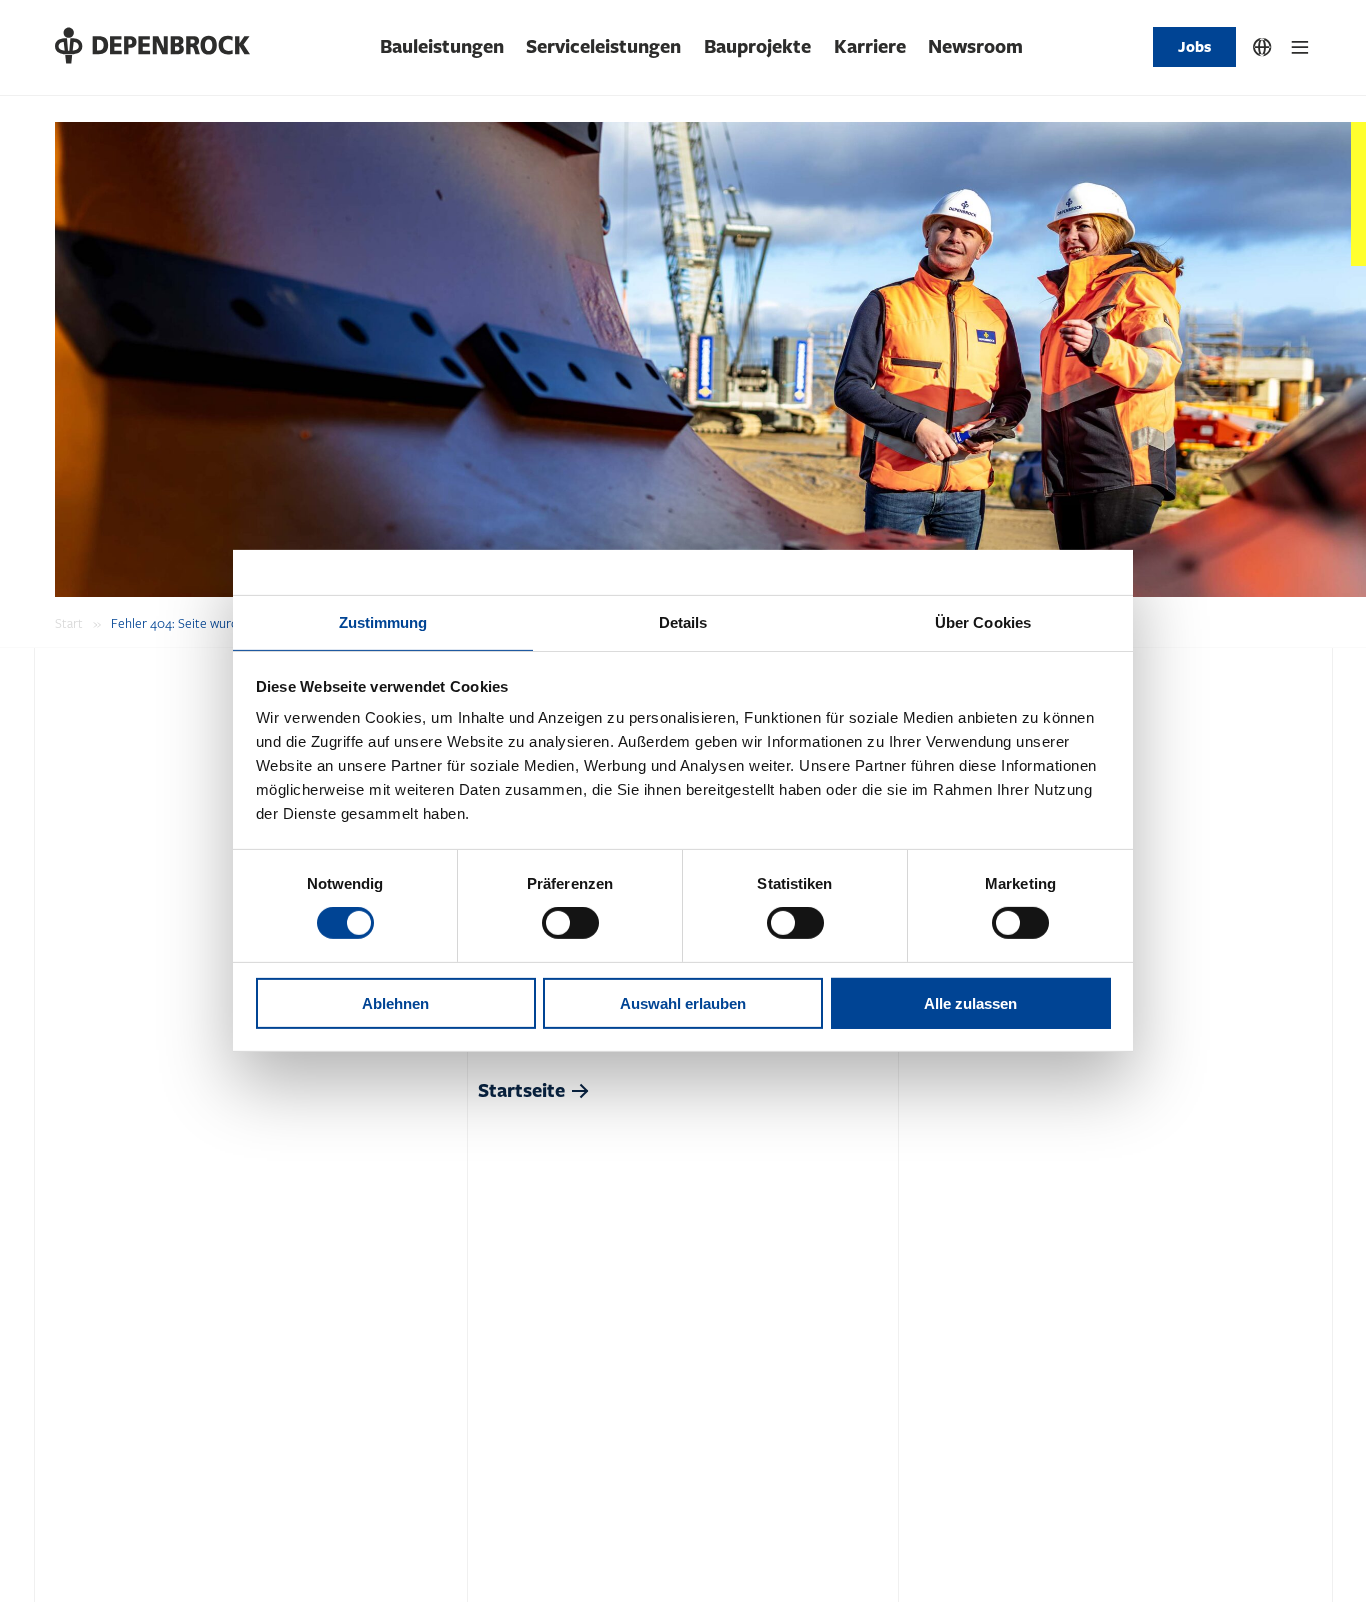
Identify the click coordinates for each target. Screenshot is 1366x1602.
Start (69, 624)
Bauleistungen (442, 47)
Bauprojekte (757, 47)
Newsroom (975, 47)
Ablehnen (395, 1003)
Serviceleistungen (603, 47)
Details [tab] (683, 622)
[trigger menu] (1300, 47)
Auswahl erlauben (683, 1003)
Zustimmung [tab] (383, 622)
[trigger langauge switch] (1262, 47)
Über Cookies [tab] (983, 622)
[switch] (570, 923)
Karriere (870, 47)
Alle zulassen (970, 1003)
